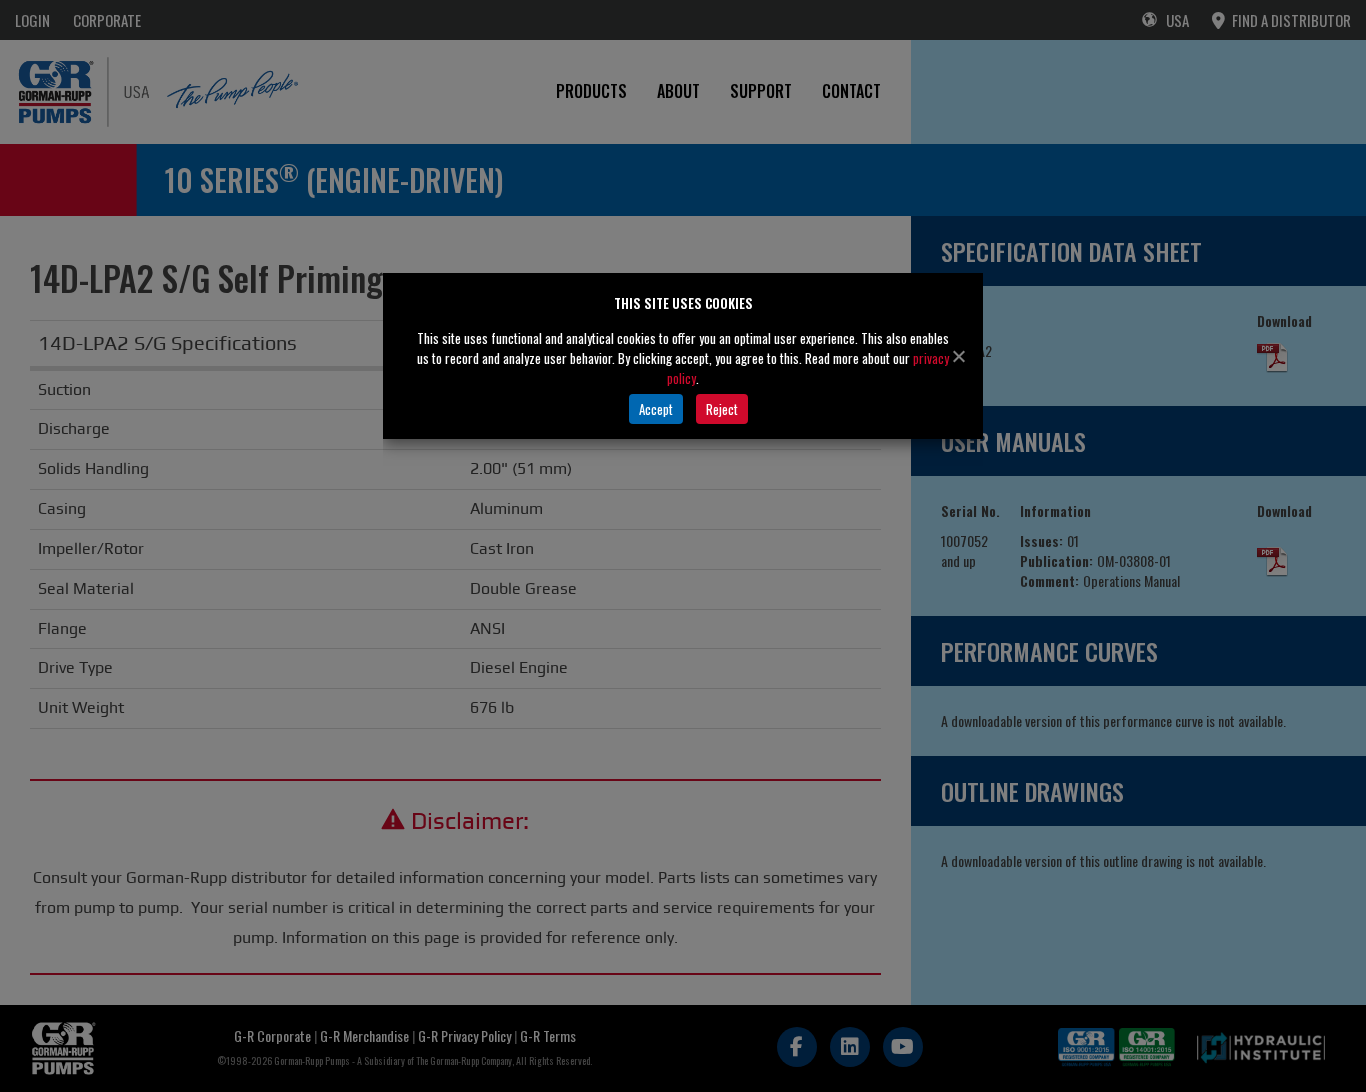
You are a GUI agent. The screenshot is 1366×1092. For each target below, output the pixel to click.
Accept (656, 409)
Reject (722, 409)
